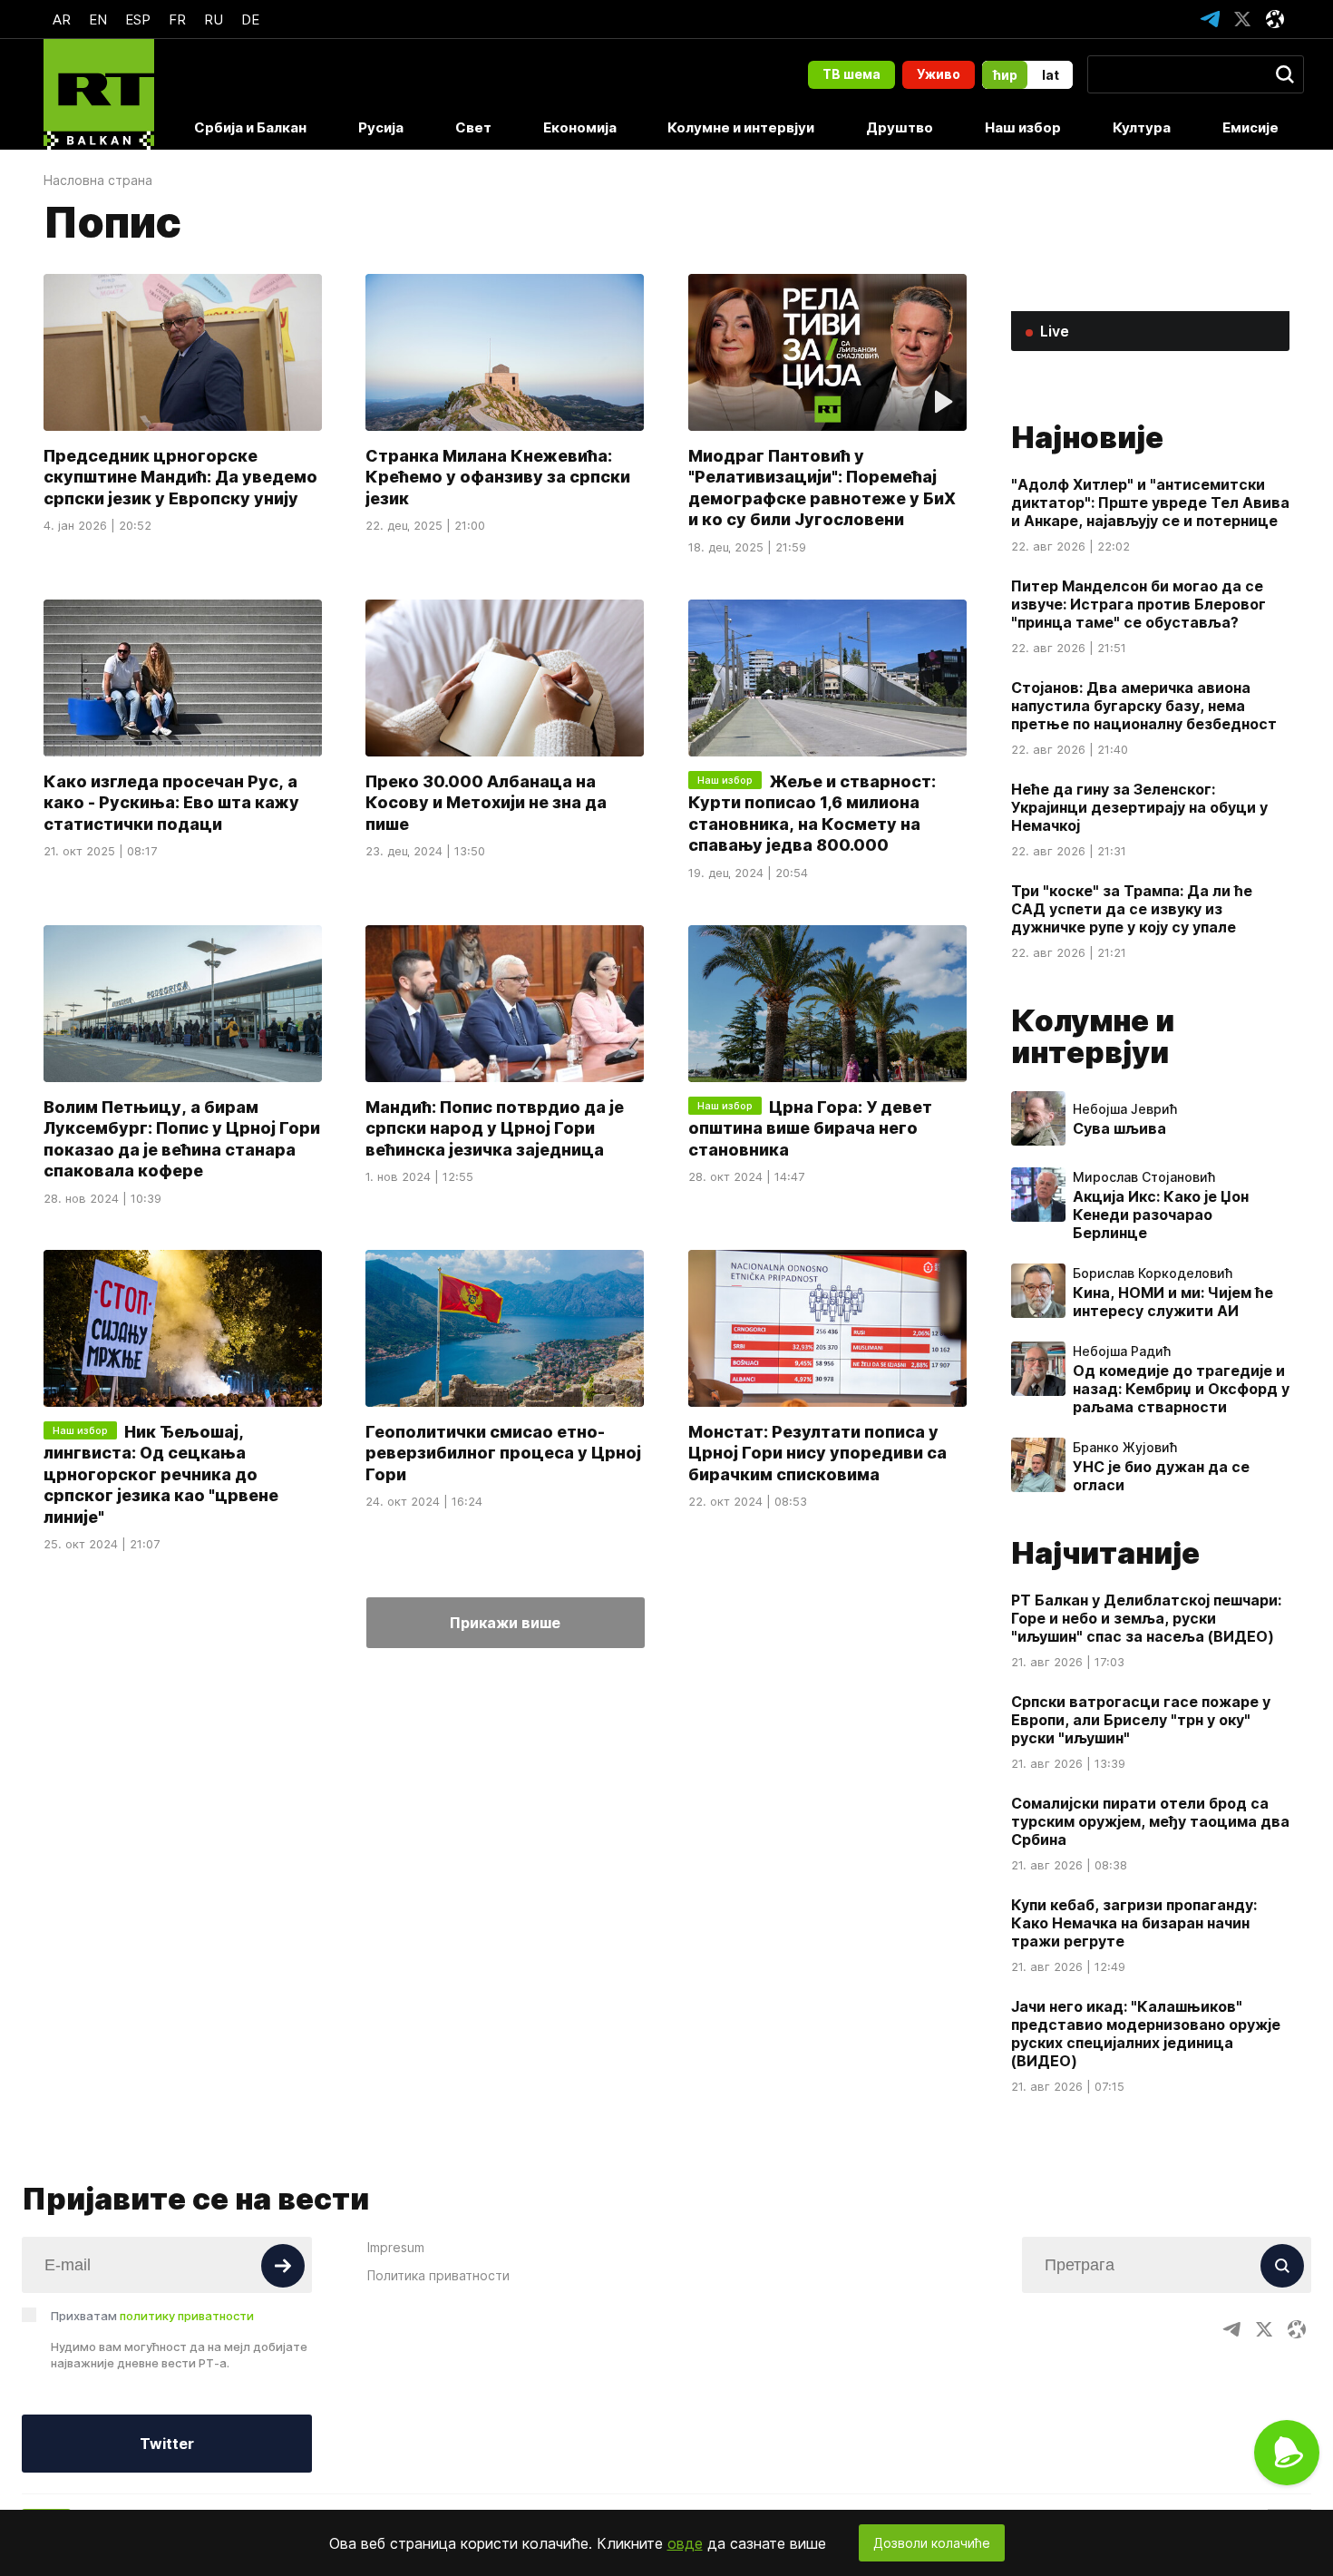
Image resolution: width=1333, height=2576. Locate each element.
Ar (62, 20)
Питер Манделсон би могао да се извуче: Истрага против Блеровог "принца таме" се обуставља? (1138, 604)
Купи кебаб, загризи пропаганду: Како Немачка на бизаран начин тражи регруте (1134, 1923)
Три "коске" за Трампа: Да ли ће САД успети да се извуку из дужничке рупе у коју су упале (1132, 909)
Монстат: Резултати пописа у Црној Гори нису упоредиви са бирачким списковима (817, 1453)
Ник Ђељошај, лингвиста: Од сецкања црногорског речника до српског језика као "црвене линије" (161, 1474)
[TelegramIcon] (1210, 19)
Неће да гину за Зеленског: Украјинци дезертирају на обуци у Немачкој (1139, 807)
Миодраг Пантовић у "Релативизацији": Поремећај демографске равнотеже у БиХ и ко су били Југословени (822, 488)
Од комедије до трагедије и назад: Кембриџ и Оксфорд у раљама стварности (1181, 1389)
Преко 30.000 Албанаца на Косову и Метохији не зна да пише (486, 803)
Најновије (1087, 437)
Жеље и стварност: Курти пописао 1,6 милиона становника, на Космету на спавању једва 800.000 (812, 813)
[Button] (283, 2266)
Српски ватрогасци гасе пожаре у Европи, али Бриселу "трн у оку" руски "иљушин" (1141, 1720)
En (98, 20)
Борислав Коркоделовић (1153, 1273)
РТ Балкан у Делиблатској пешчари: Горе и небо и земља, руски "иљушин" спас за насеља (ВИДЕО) (1146, 1618)
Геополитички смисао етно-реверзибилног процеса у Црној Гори (503, 1453)
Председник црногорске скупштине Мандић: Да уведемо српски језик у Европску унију (180, 477)
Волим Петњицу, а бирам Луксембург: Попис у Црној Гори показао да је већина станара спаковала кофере (182, 1138)
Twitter (167, 2444)
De (250, 20)
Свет (473, 127)
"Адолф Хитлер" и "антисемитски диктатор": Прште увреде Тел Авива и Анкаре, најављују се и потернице (1150, 503)
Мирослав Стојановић (1144, 1177)
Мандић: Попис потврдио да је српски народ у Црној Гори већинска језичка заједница (495, 1127)
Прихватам (152, 2316)
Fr (177, 20)
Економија (580, 127)
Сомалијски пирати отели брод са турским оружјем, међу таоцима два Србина (1150, 1821)
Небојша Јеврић (1125, 1109)
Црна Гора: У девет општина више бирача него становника (810, 1127)
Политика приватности (438, 2275)
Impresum (396, 2247)
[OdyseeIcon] (1275, 19)
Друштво (900, 127)
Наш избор (1023, 127)
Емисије (1250, 127)
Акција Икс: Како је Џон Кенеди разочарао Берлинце (1161, 1215)
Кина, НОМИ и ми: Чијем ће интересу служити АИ (1173, 1302)
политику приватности (187, 2316)
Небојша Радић (1122, 1351)
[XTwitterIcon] (1242, 19)
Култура (1142, 127)
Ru (214, 20)
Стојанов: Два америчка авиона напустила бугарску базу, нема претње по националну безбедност (1144, 706)
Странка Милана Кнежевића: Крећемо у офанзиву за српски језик (498, 477)
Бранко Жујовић (1125, 1448)
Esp (138, 20)
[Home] (99, 94)
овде (685, 2543)
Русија (381, 127)
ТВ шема (851, 74)
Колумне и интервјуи (741, 127)
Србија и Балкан (250, 127)
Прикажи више (505, 1623)
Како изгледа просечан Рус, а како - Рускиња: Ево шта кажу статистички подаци (171, 803)
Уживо (939, 74)
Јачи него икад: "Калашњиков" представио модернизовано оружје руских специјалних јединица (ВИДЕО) (1146, 2034)
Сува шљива (1119, 1128)
